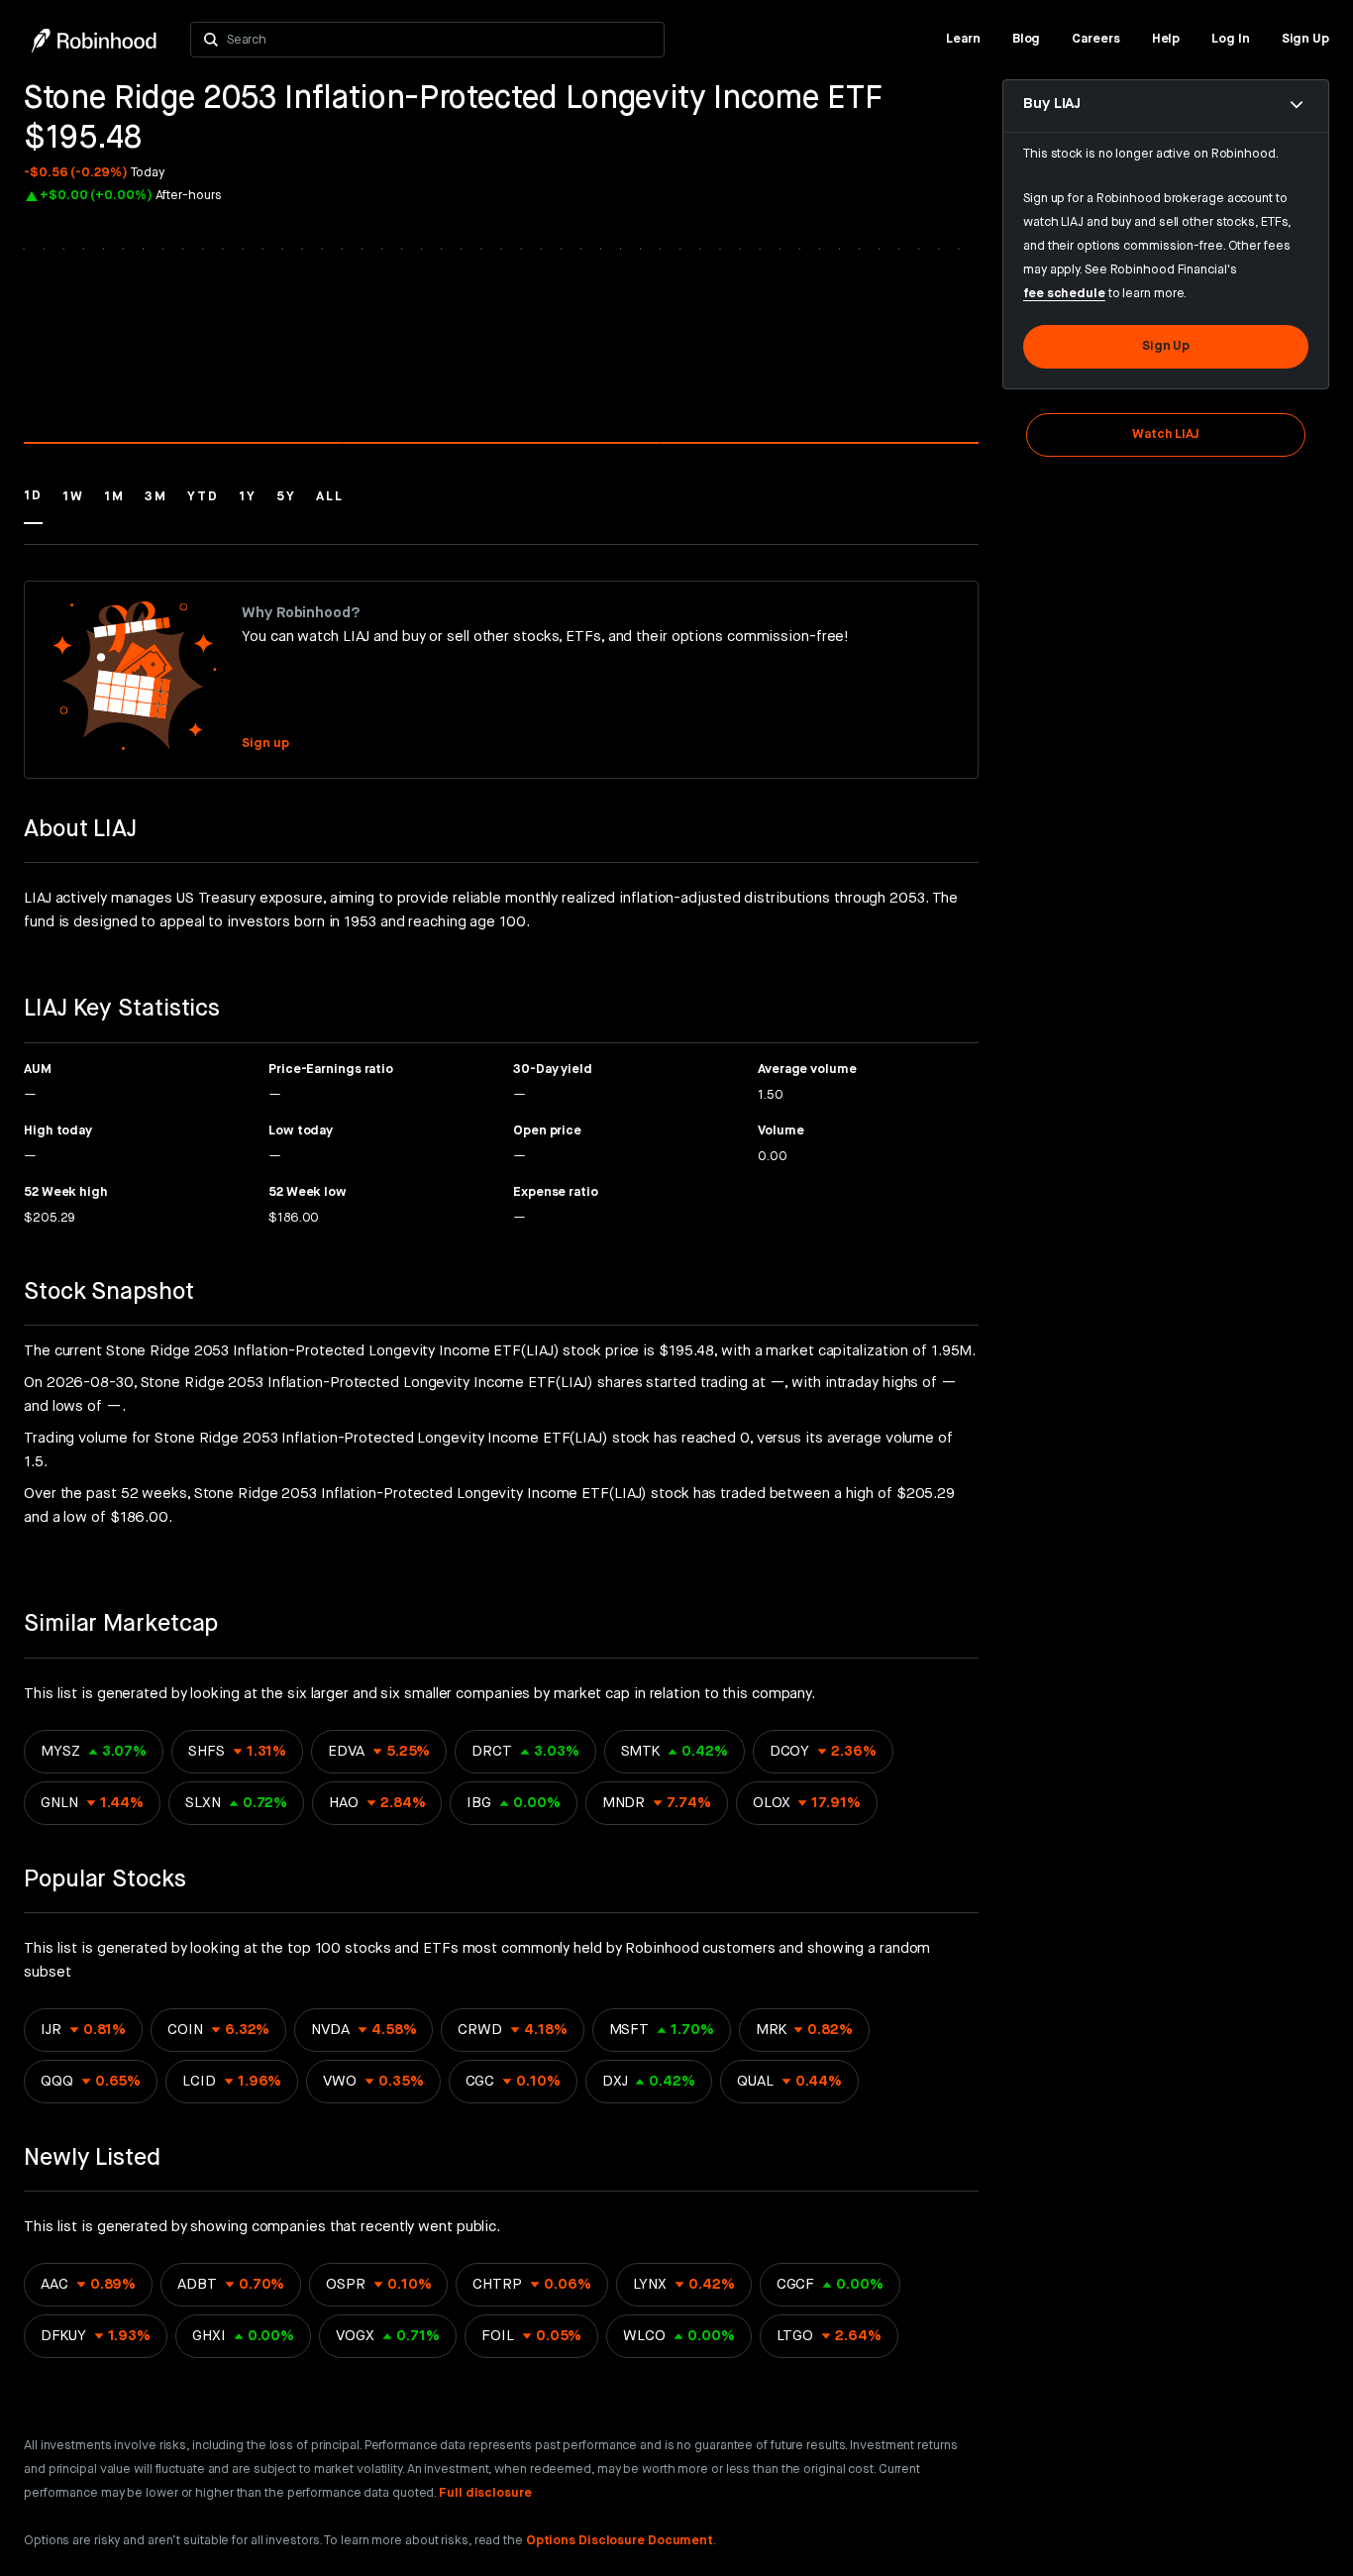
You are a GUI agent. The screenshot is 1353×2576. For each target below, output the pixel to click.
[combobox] (439, 40)
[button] (33, 505)
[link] (963, 40)
